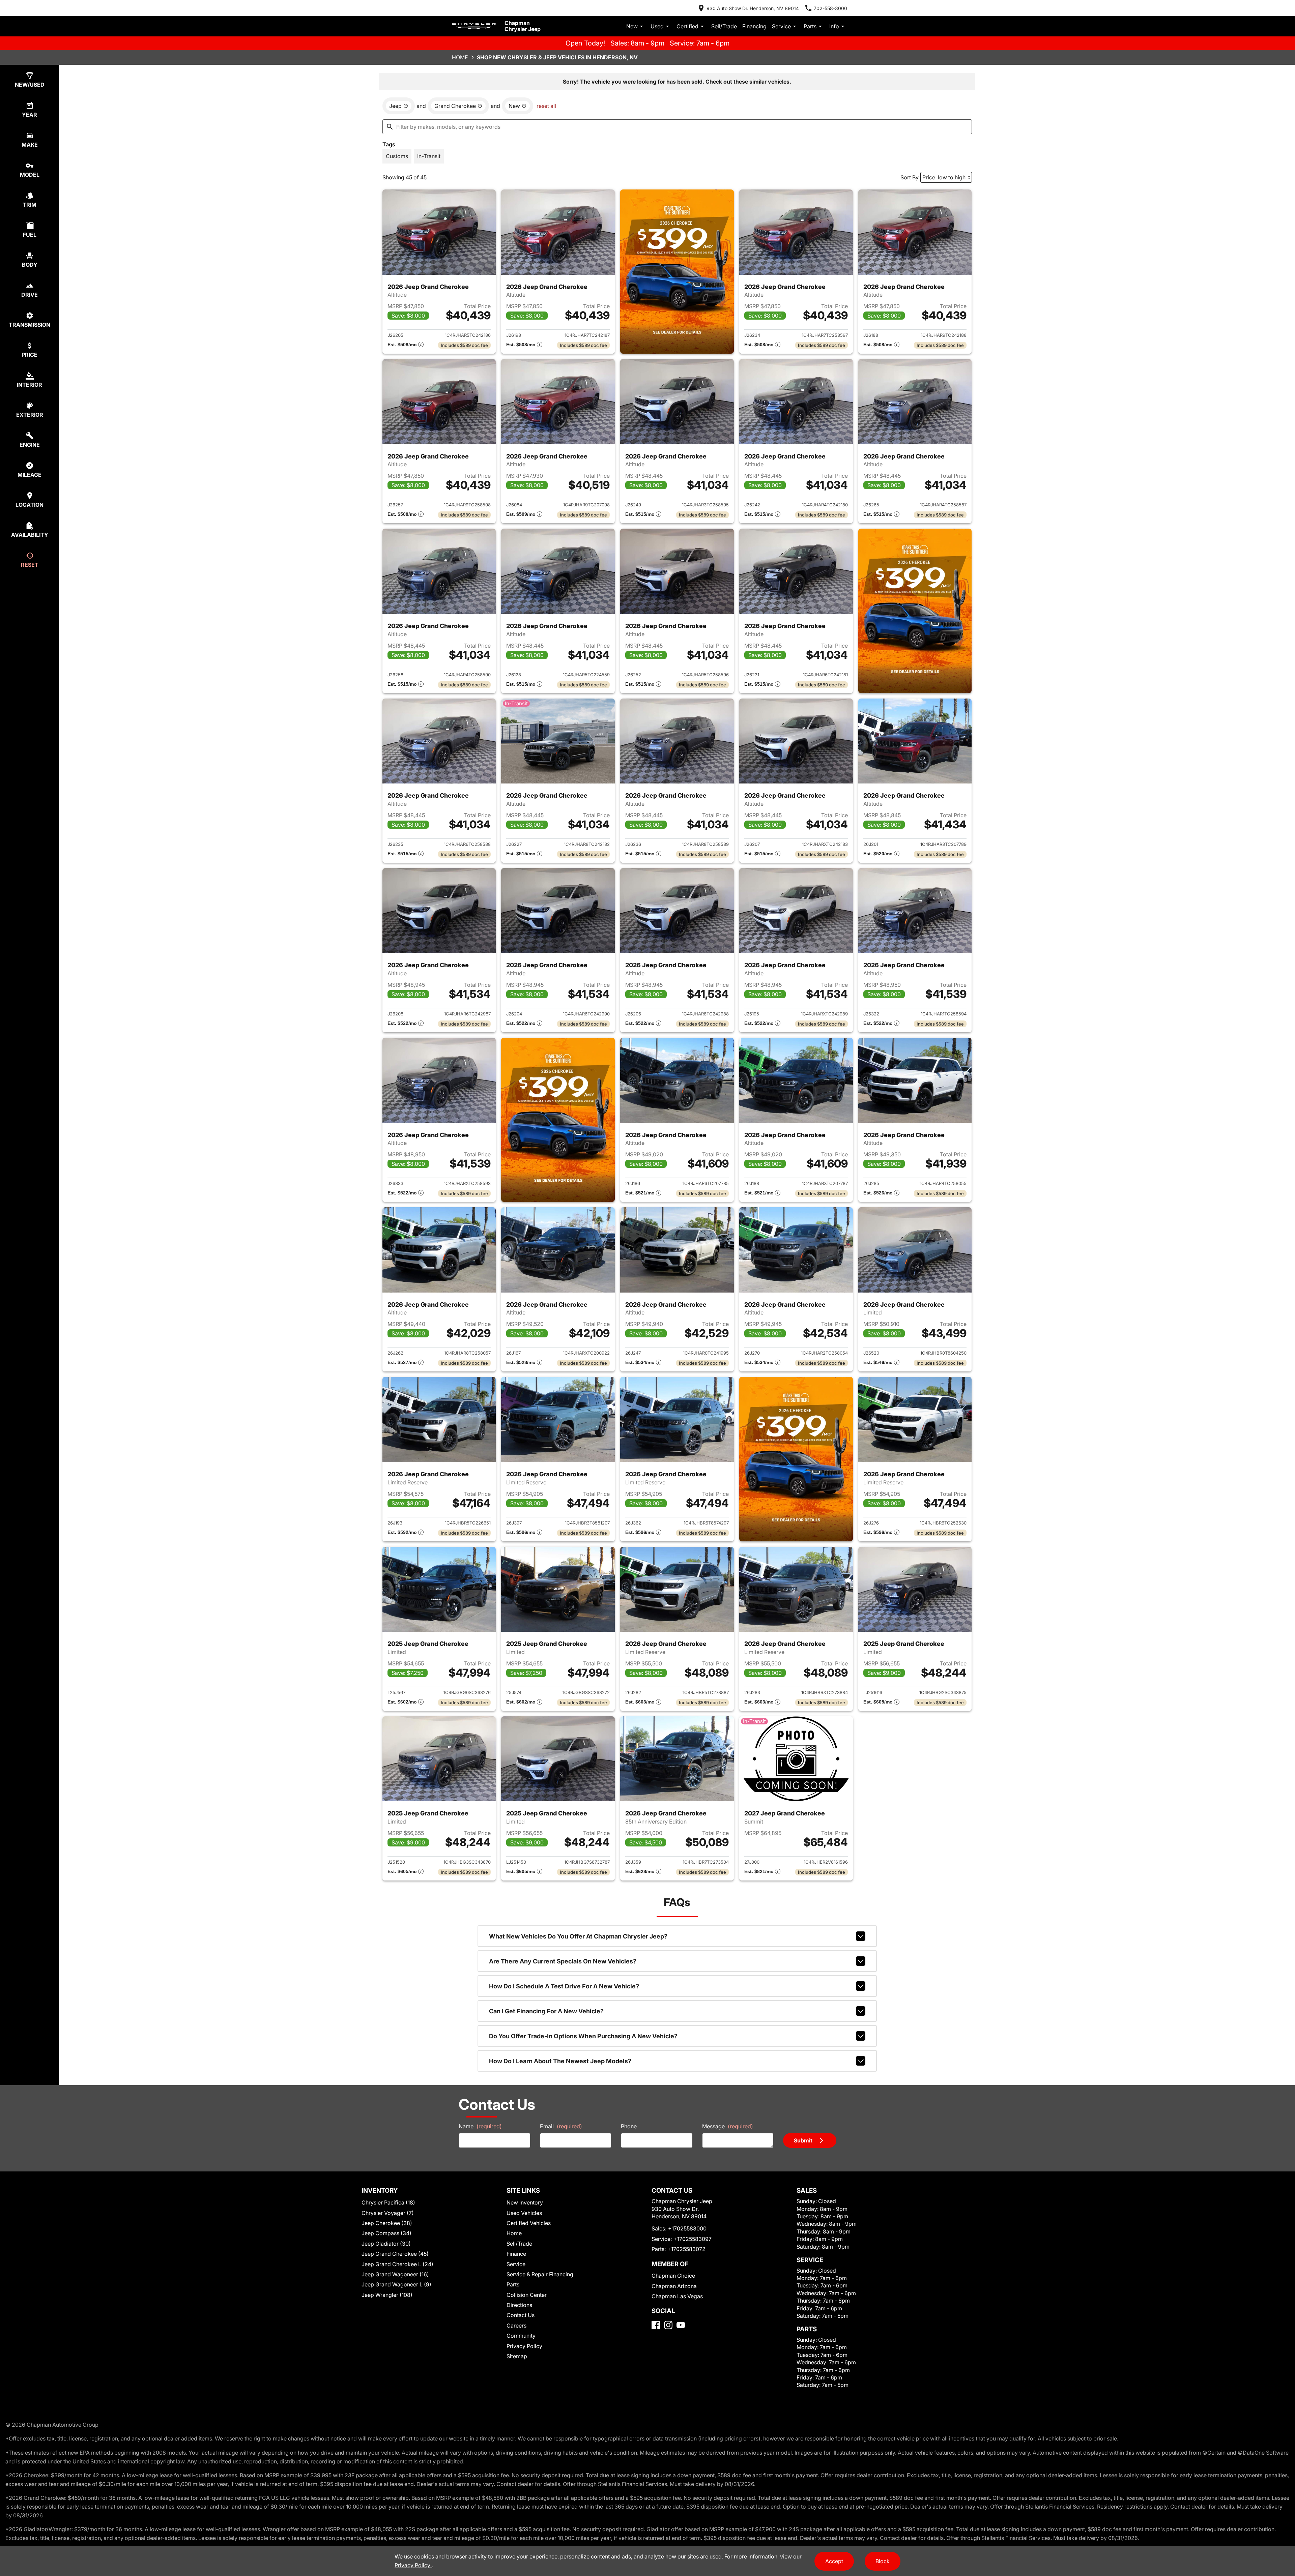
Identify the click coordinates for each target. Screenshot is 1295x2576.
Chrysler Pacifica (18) (388, 2202)
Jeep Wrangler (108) (387, 2295)
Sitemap (517, 2356)
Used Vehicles (524, 2213)
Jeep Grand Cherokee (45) (395, 2254)
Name (480, 2126)
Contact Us (521, 2315)
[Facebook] (656, 2325)
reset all (546, 106)
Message (728, 2126)
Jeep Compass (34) (386, 2233)
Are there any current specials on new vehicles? (563, 1961)
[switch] (397, 156)
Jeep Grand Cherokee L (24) (397, 2264)
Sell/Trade (724, 26)
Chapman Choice (673, 2276)
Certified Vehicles (529, 2223)
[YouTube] (681, 2325)
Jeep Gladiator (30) (386, 2244)
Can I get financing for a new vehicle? (546, 2011)
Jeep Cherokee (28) (387, 2223)
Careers (516, 2326)
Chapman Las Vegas (677, 2296)
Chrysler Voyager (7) (388, 2213)
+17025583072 (686, 2249)
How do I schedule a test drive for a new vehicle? (564, 1986)
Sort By (910, 177)
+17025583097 (693, 2239)
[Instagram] (668, 2325)
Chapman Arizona (674, 2286)
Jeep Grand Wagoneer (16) (395, 2274)
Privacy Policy (524, 2346)
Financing (754, 26)
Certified (687, 26)
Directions (519, 2305)
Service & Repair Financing (540, 2274)
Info (834, 26)
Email (561, 2126)
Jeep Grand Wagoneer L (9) (396, 2284)
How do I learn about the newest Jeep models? (560, 2061)
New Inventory (525, 2202)
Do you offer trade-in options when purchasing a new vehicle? (583, 2036)
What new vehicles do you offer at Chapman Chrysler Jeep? (578, 1936)
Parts (810, 26)
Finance (516, 2254)
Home (460, 57)
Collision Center (527, 2295)
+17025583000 (687, 2228)
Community (521, 2336)
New (632, 26)
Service (781, 26)
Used (657, 26)
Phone (629, 2126)
